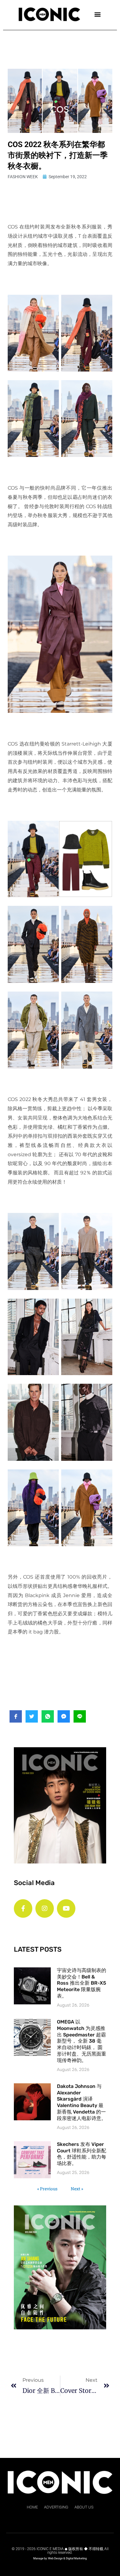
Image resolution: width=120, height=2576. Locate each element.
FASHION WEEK (23, 177)
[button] (97, 14)
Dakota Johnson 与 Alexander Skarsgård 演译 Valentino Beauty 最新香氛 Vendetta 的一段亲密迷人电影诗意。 (82, 2102)
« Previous (47, 2189)
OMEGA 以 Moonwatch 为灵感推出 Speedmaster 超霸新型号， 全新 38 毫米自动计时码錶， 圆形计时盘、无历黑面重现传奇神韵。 (82, 2041)
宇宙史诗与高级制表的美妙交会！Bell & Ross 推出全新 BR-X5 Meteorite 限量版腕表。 (82, 1983)
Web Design (55, 2558)
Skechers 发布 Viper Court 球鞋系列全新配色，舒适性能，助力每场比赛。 (82, 2154)
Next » (77, 2189)
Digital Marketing (76, 2558)
